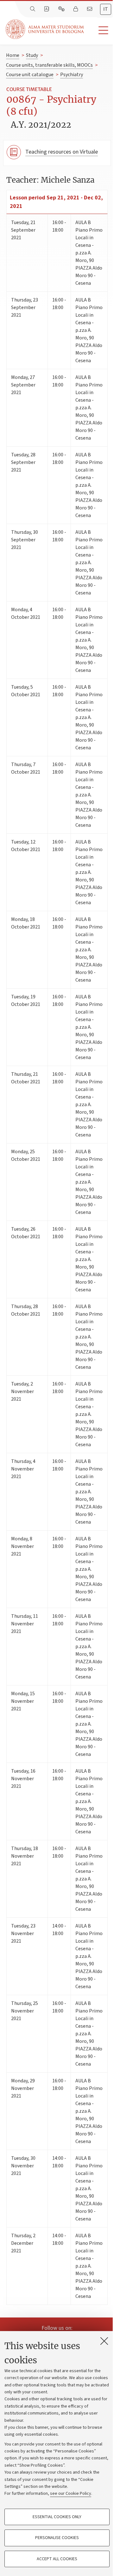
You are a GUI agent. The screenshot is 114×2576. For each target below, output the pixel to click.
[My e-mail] (90, 9)
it (106, 9)
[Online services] (62, 9)
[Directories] (47, 9)
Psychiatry (72, 75)
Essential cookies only (57, 2517)
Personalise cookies (57, 2538)
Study (32, 55)
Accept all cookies (57, 2559)
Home (13, 55)
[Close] (104, 2341)
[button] (99, 30)
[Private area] (76, 9)
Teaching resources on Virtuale (62, 152)
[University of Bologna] (45, 29)
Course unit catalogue (30, 75)
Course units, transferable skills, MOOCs (49, 65)
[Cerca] (33, 9)
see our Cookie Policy (71, 2494)
